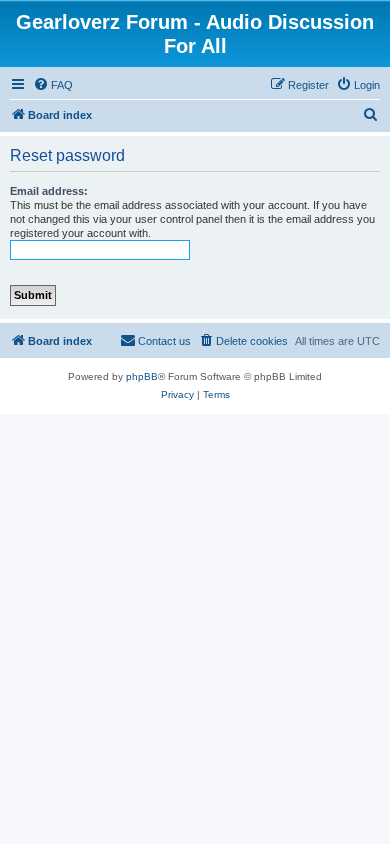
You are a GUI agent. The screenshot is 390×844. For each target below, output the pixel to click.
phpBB (142, 376)
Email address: (49, 191)
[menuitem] (53, 85)
